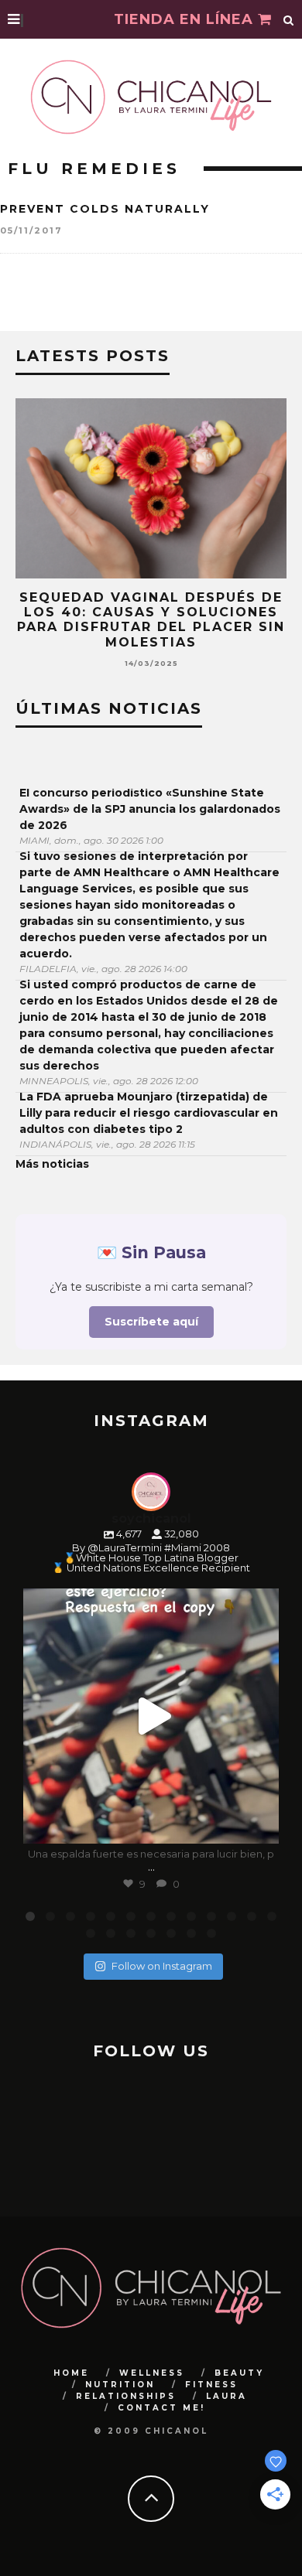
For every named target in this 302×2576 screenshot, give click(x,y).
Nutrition (120, 2385)
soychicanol (148, 1603)
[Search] (289, 19)
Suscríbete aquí (151, 1322)
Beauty (239, 2373)
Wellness (152, 2373)
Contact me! (161, 2408)
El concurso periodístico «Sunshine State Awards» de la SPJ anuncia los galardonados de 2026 (150, 809)
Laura (226, 2396)
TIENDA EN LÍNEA (186, 19)
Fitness (211, 2385)
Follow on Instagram (162, 1966)
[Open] (151, 1716)
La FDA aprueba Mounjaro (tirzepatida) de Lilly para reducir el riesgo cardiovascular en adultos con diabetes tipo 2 (149, 1113)
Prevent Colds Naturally (105, 209)
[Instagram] (259, 1825)
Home (71, 2373)
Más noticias (52, 1164)
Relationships (126, 2396)
